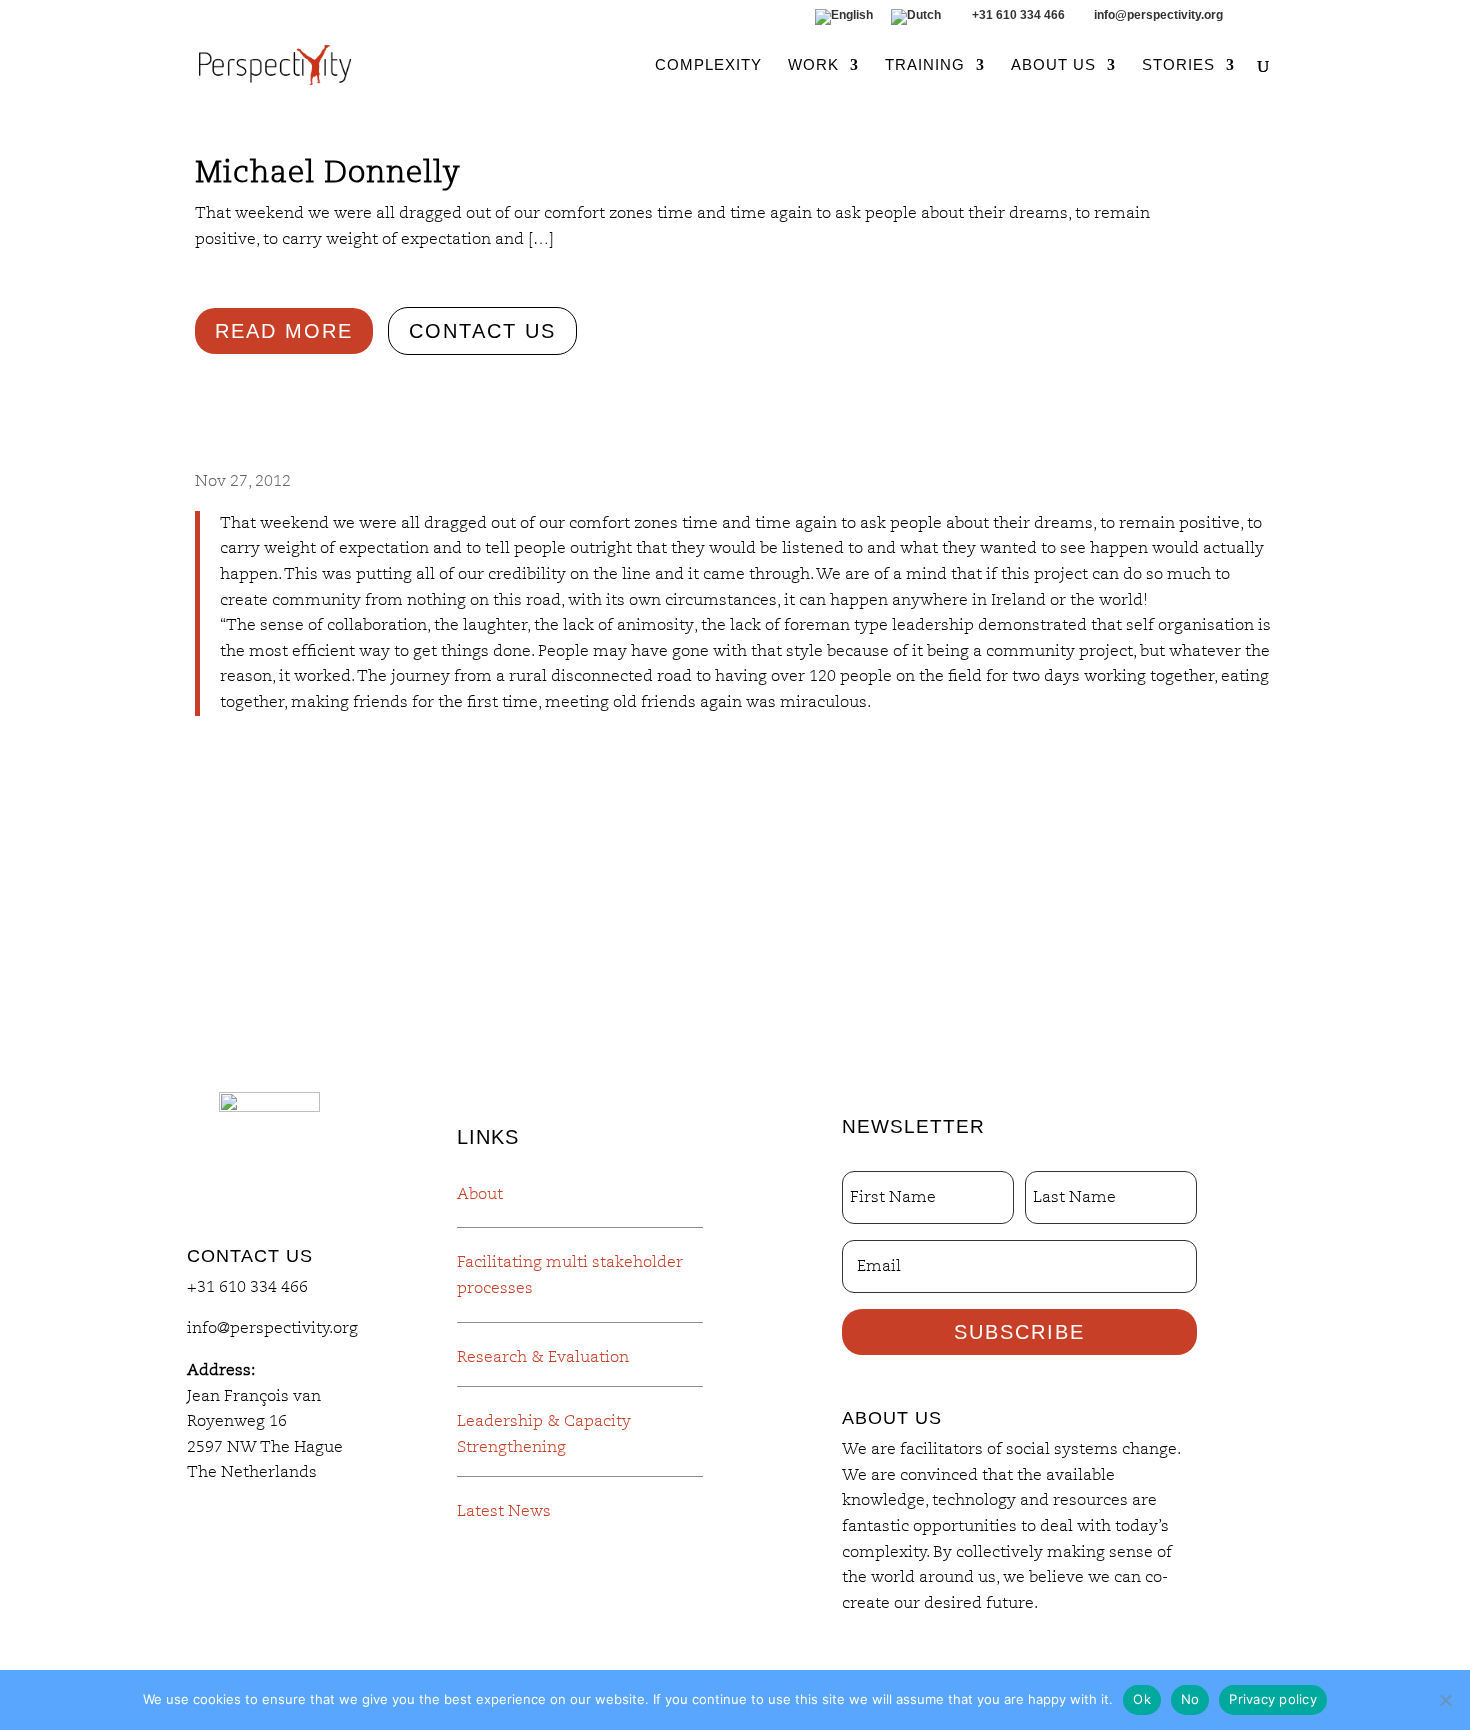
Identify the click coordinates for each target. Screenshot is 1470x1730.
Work (813, 65)
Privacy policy (1273, 1699)
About (480, 1194)
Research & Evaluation (543, 1357)
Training (925, 65)
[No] (1445, 1700)
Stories (1178, 65)
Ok (1142, 1699)
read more (284, 331)
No (1190, 1699)
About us (1053, 65)
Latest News (504, 1511)
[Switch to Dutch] (916, 21)
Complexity (708, 65)
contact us (482, 331)
